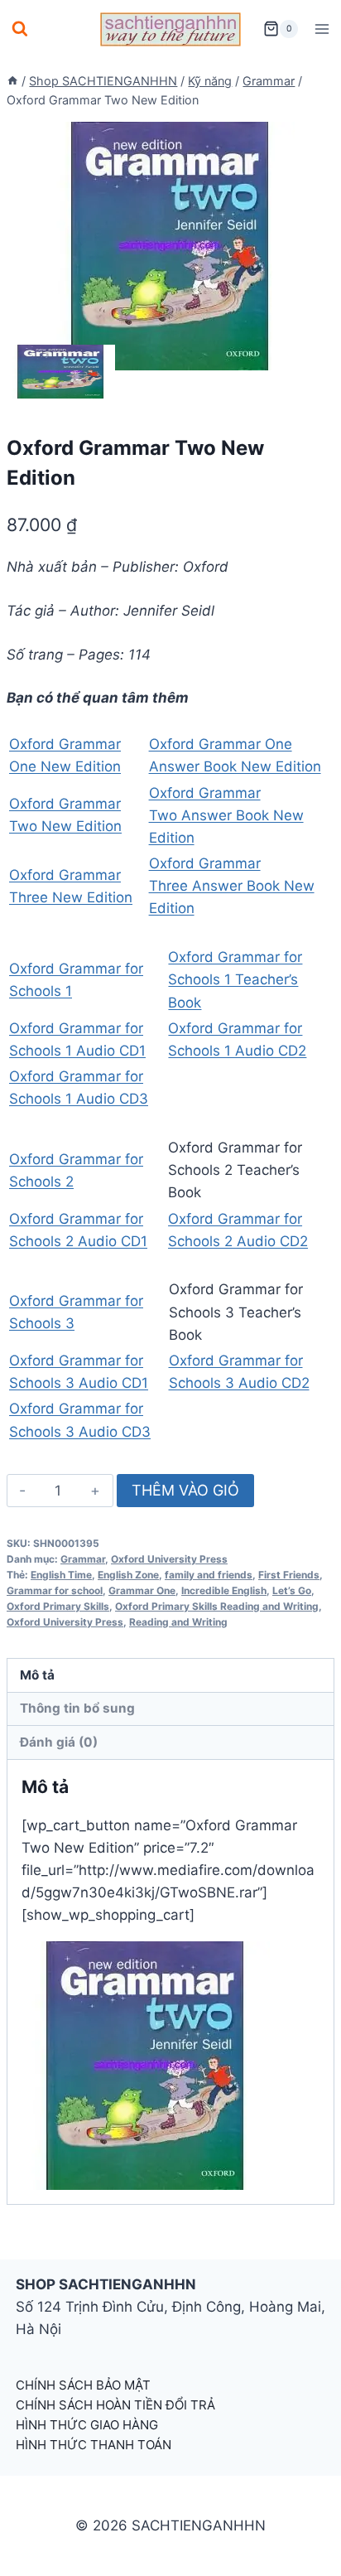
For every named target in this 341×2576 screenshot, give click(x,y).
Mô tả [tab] (37, 1675)
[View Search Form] (20, 29)
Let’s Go (292, 1590)
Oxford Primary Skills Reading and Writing (217, 1606)
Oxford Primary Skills (58, 1606)
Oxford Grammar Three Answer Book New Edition (232, 886)
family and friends (209, 1575)
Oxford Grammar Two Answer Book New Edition (226, 815)
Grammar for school (55, 1590)
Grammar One (142, 1590)
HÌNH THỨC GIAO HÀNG (87, 2425)
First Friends (289, 1575)
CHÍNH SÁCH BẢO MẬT (83, 2385)
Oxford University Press (169, 1559)
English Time (61, 1575)
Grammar (83, 1559)
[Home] (12, 81)
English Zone (128, 1575)
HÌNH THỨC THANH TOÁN (94, 2445)
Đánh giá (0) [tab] (59, 1742)
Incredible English (224, 1590)
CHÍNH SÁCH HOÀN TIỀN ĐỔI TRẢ (115, 2405)
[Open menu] (322, 29)
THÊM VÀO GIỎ (185, 1490)
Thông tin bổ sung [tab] (77, 1708)
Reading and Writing (178, 1622)
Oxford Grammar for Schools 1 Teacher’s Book (235, 979)
